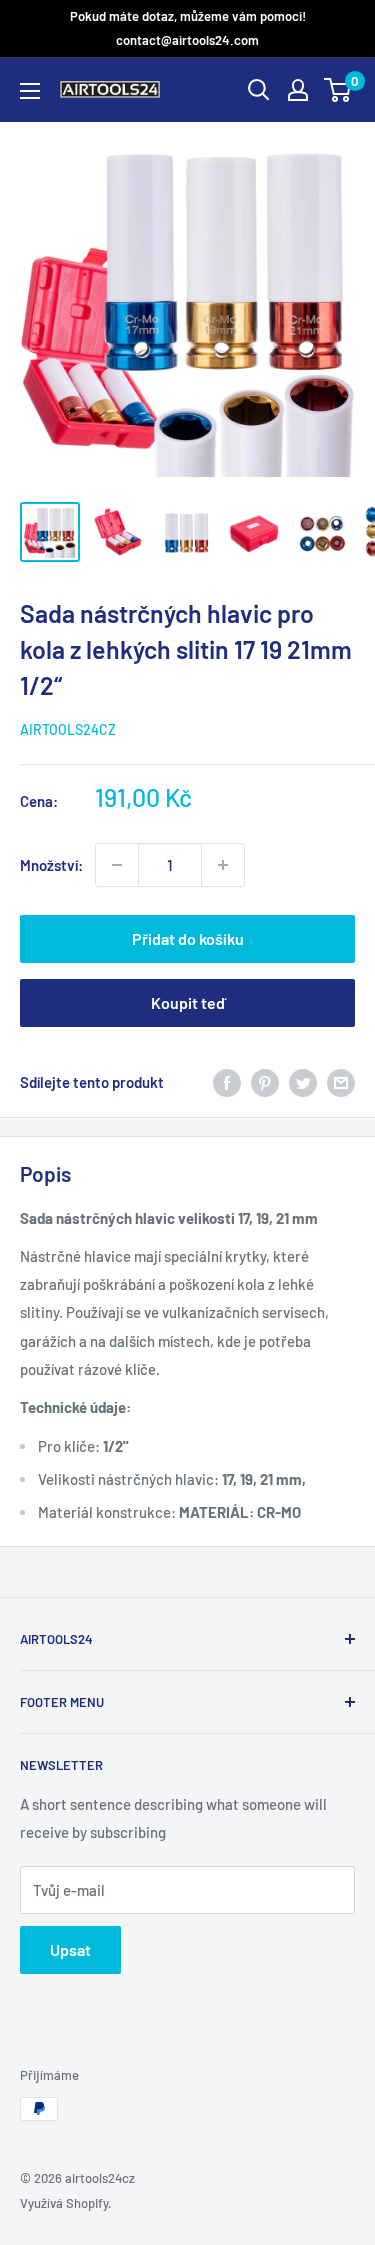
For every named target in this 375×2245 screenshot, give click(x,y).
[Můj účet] (298, 90)
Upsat (70, 1949)
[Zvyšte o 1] (117, 865)
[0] (338, 90)
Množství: (51, 865)
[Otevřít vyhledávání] (259, 90)
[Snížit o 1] (223, 865)
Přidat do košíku (188, 938)
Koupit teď (188, 1002)
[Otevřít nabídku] (30, 91)
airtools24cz (68, 729)
